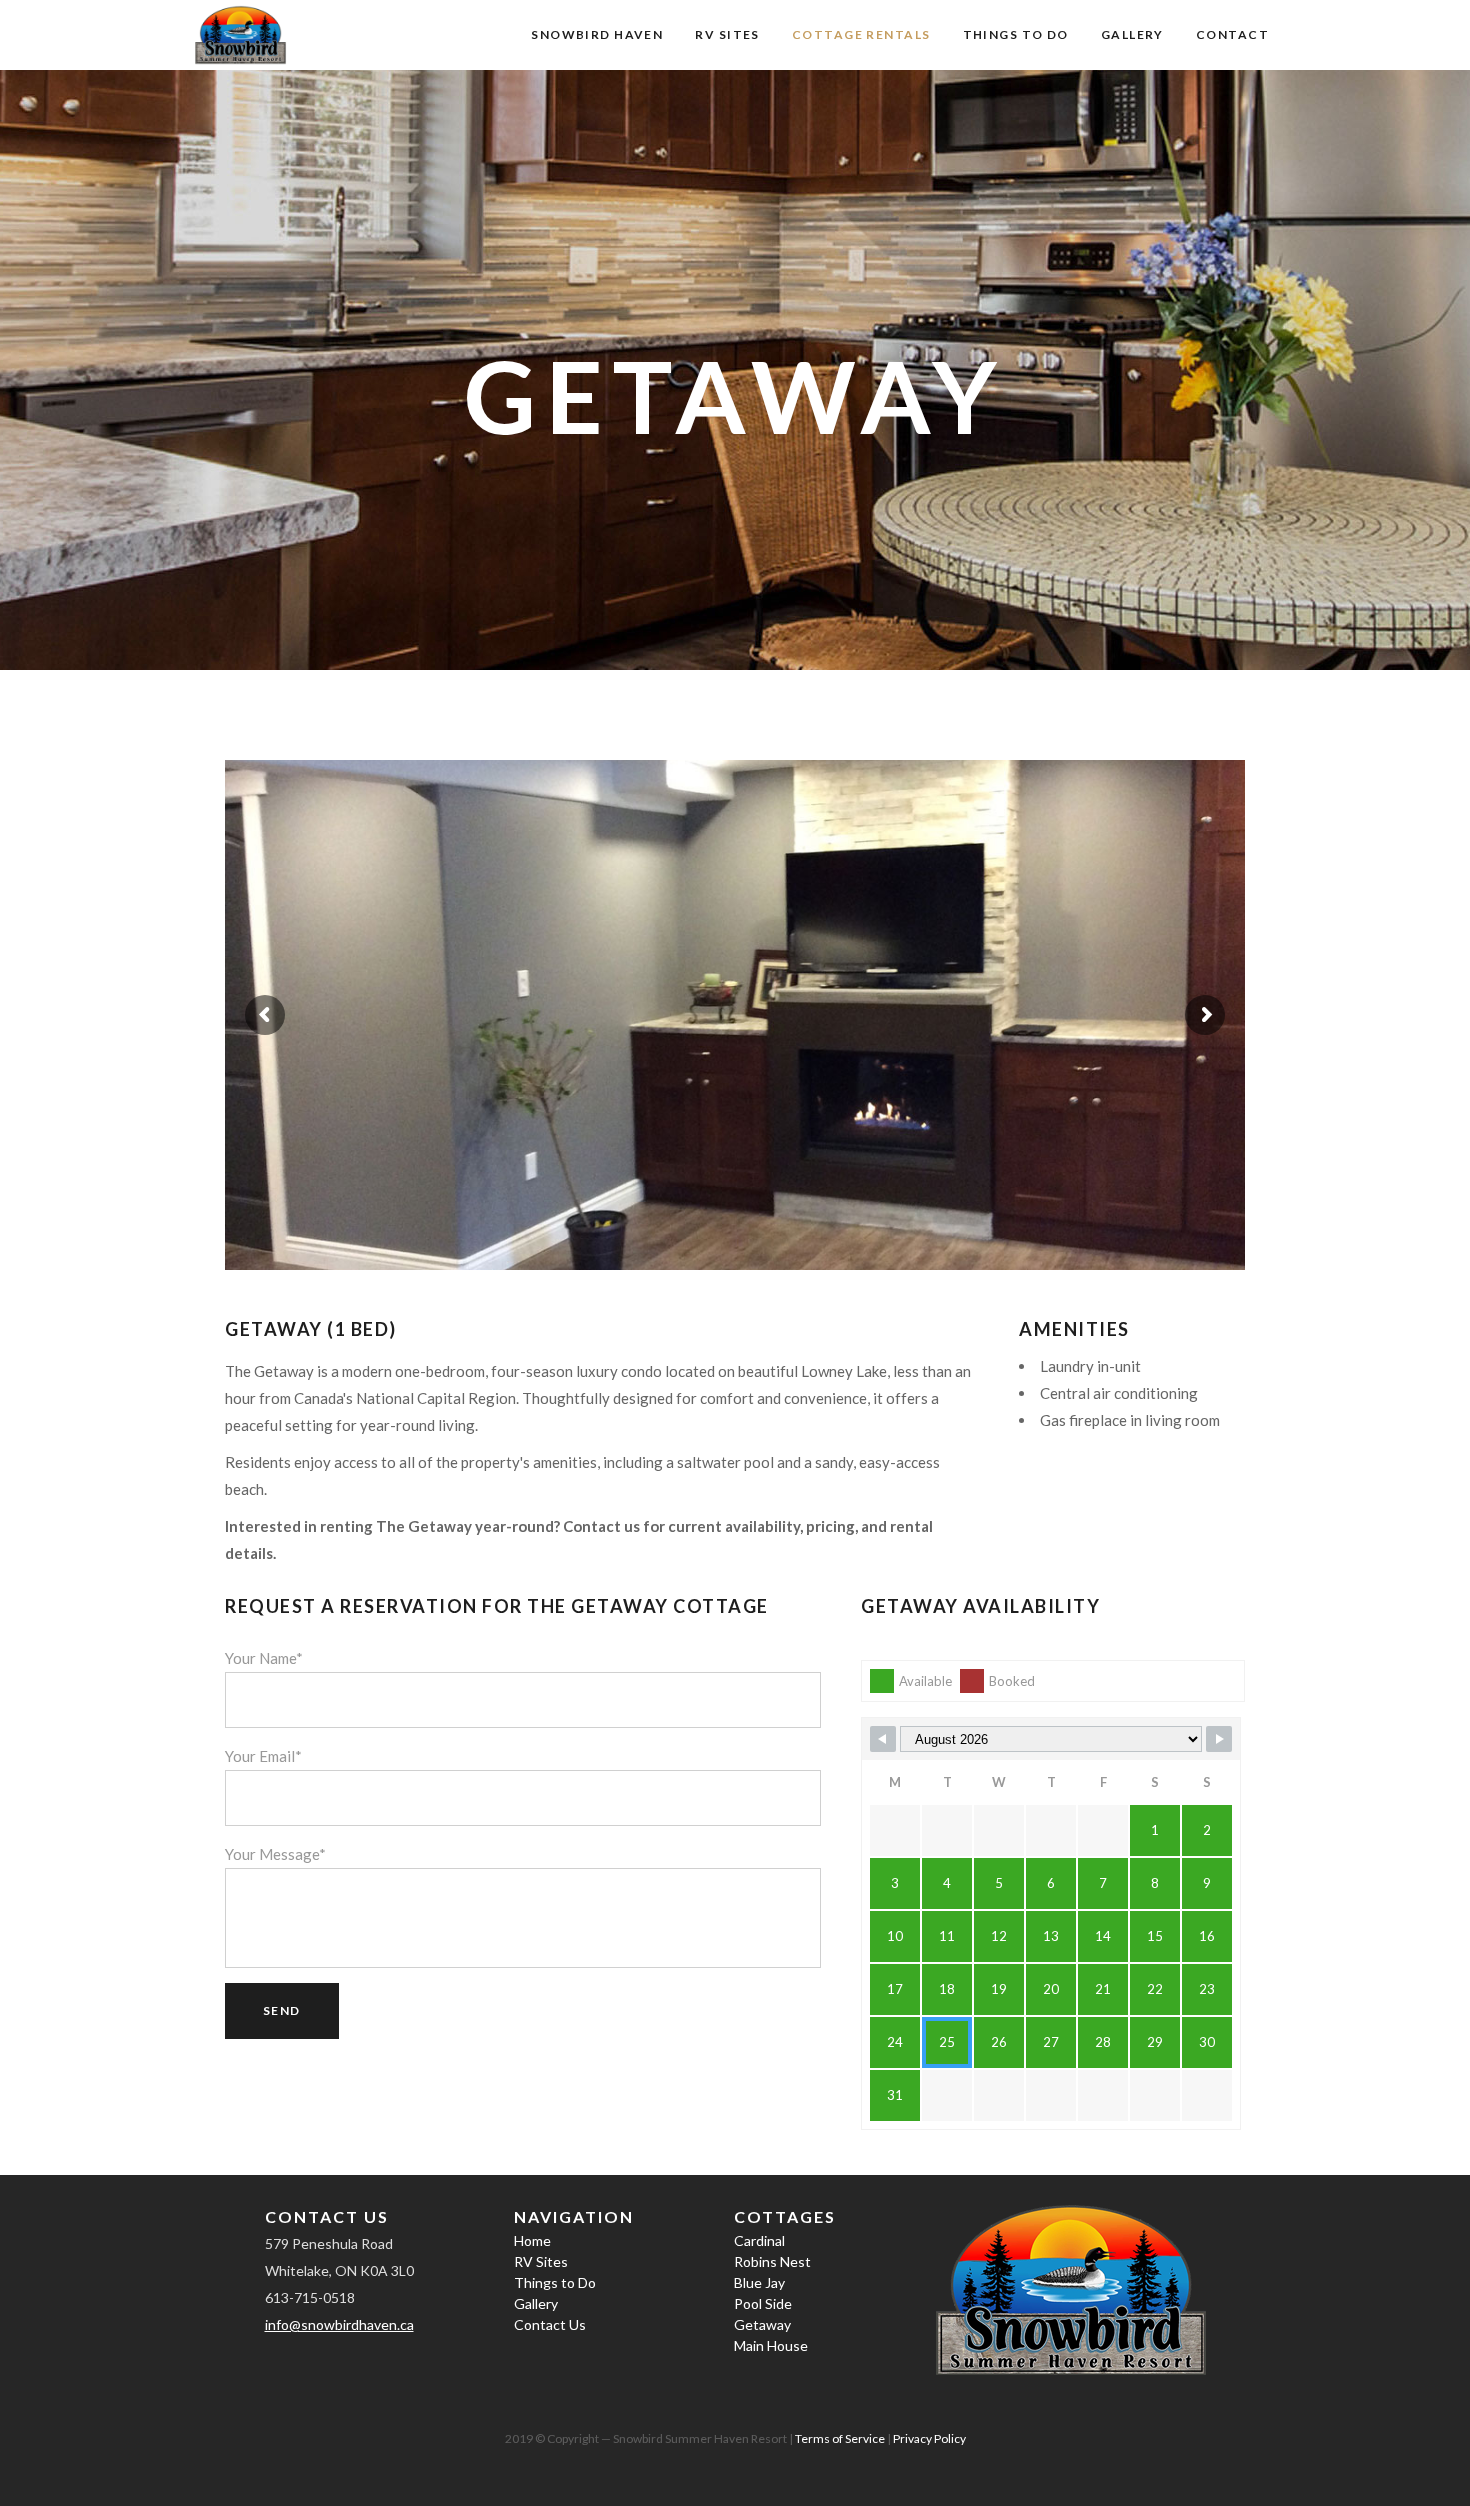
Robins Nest (772, 2261)
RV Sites (541, 2261)
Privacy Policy (929, 2438)
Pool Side (763, 2303)
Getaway (762, 2324)
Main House (771, 2345)
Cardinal (759, 2240)
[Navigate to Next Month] (1219, 1739)
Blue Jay (759, 2282)
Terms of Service (840, 2438)
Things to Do (555, 2282)
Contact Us (550, 2324)
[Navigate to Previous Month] (883, 1739)
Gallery (536, 2303)
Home (532, 2240)
